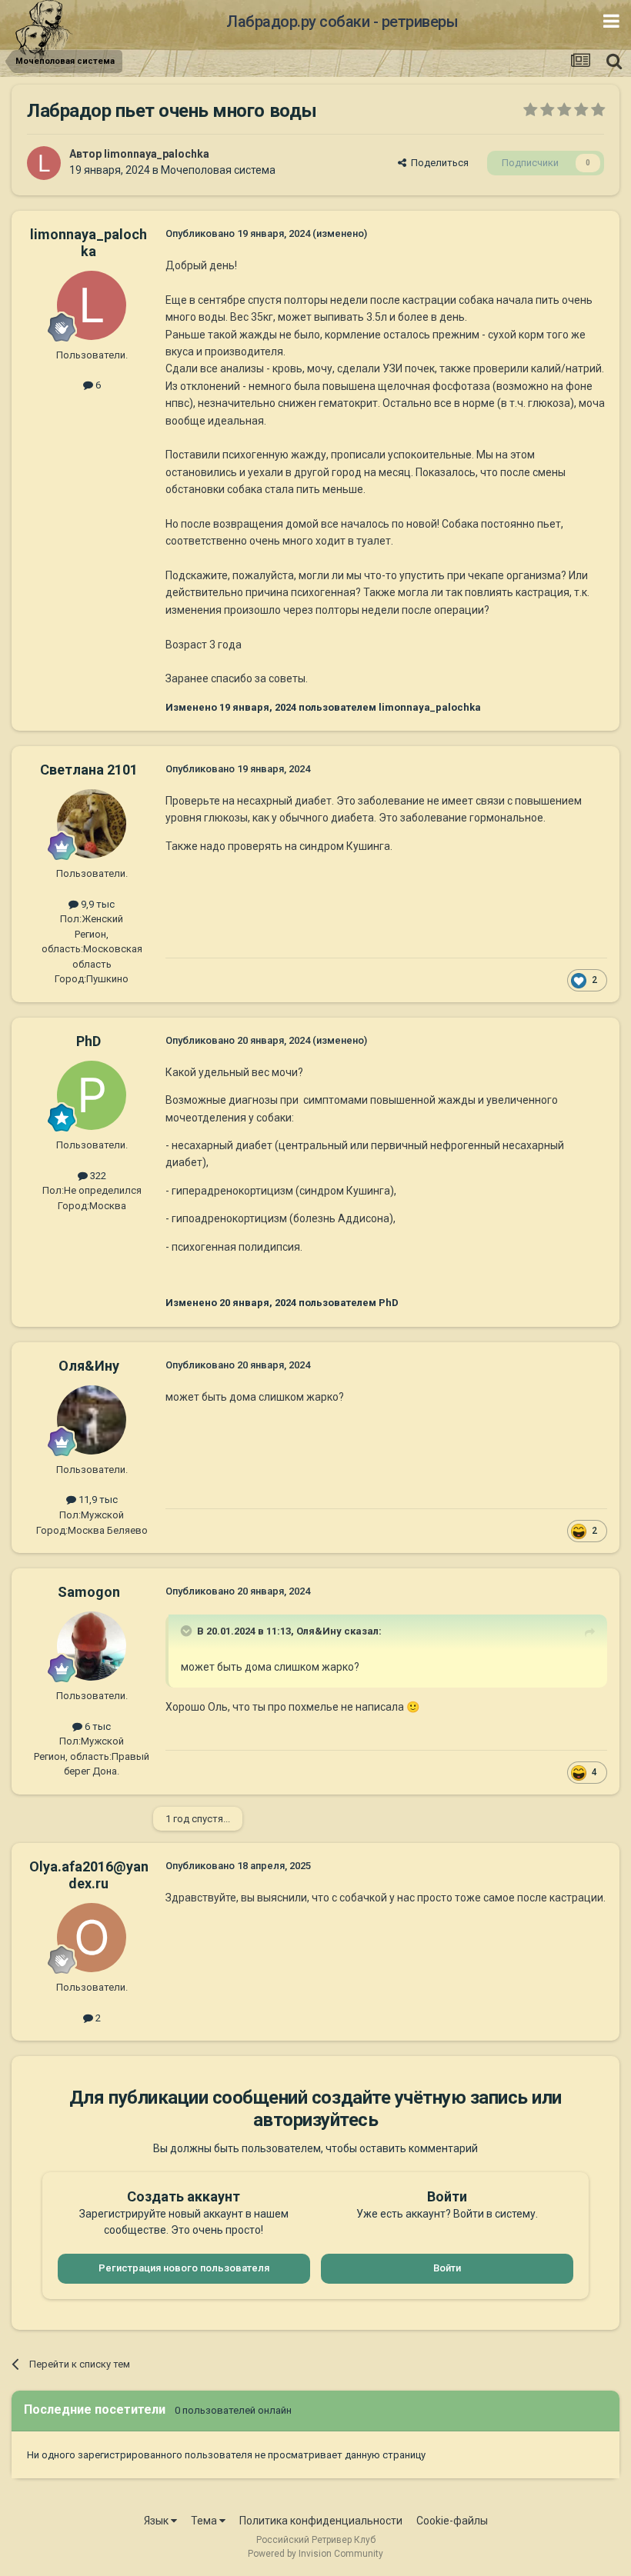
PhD (88, 1041)
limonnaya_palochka (157, 154)
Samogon (89, 1592)
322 (97, 1176)
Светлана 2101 (89, 770)
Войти (447, 2268)
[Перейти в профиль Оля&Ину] (92, 1420)
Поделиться (437, 163)
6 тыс (97, 1726)
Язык (157, 2521)
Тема (205, 2521)
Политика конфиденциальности (321, 2521)
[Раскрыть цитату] (188, 1631)
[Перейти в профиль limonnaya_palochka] (44, 163)
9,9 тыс (97, 904)
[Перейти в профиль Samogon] (92, 1646)
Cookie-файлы (452, 2521)
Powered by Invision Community (315, 2554)
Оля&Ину (89, 1366)
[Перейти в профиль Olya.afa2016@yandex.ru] (92, 1938)
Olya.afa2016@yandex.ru (89, 1875)
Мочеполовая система (218, 170)
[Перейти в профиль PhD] (92, 1095)
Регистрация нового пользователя (184, 2268)
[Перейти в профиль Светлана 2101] (92, 824)
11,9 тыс (97, 1500)
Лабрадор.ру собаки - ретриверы (342, 22)
